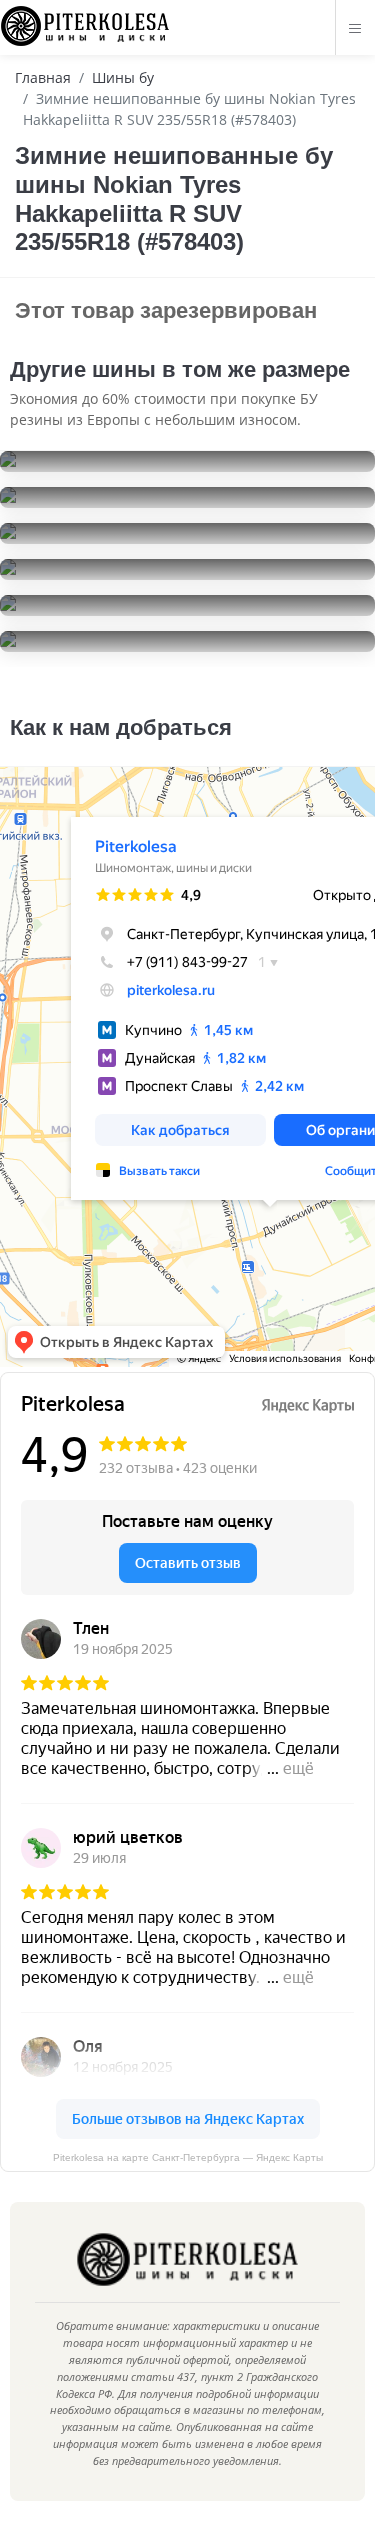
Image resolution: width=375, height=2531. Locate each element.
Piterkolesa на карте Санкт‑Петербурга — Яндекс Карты (188, 2157)
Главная (43, 77)
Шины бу (123, 77)
